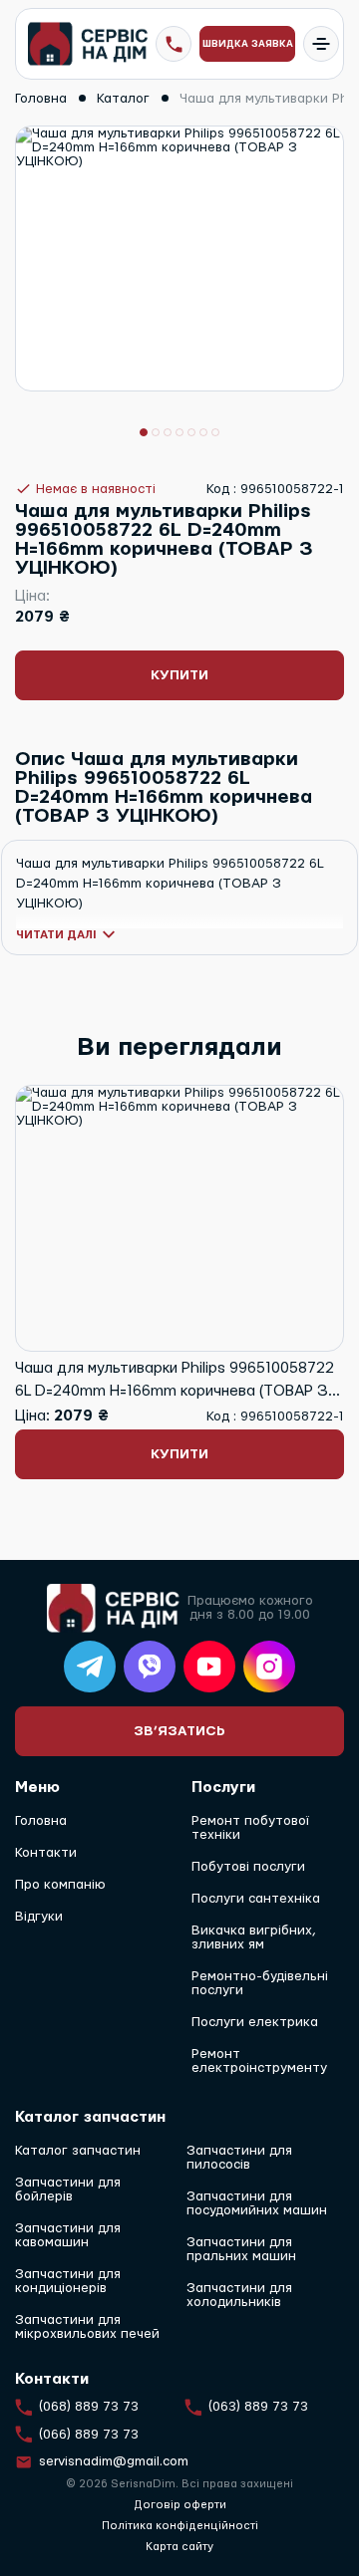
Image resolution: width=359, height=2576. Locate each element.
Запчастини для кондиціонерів (68, 2281)
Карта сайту (179, 2547)
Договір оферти (180, 2505)
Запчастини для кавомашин (68, 2235)
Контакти (46, 1853)
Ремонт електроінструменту (259, 2061)
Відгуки (39, 1917)
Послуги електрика (255, 2022)
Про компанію (60, 1885)
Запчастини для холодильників (239, 2295)
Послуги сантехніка (256, 1899)
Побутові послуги (248, 1867)
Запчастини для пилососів (239, 2158)
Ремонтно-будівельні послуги (260, 1983)
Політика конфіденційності (180, 2526)
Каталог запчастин (78, 2151)
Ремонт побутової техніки (250, 1828)
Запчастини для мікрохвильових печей (87, 2327)
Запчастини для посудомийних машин (257, 2203)
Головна (41, 1821)
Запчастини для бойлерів (68, 2190)
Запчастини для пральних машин (241, 2249)
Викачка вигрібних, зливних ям (254, 1937)
